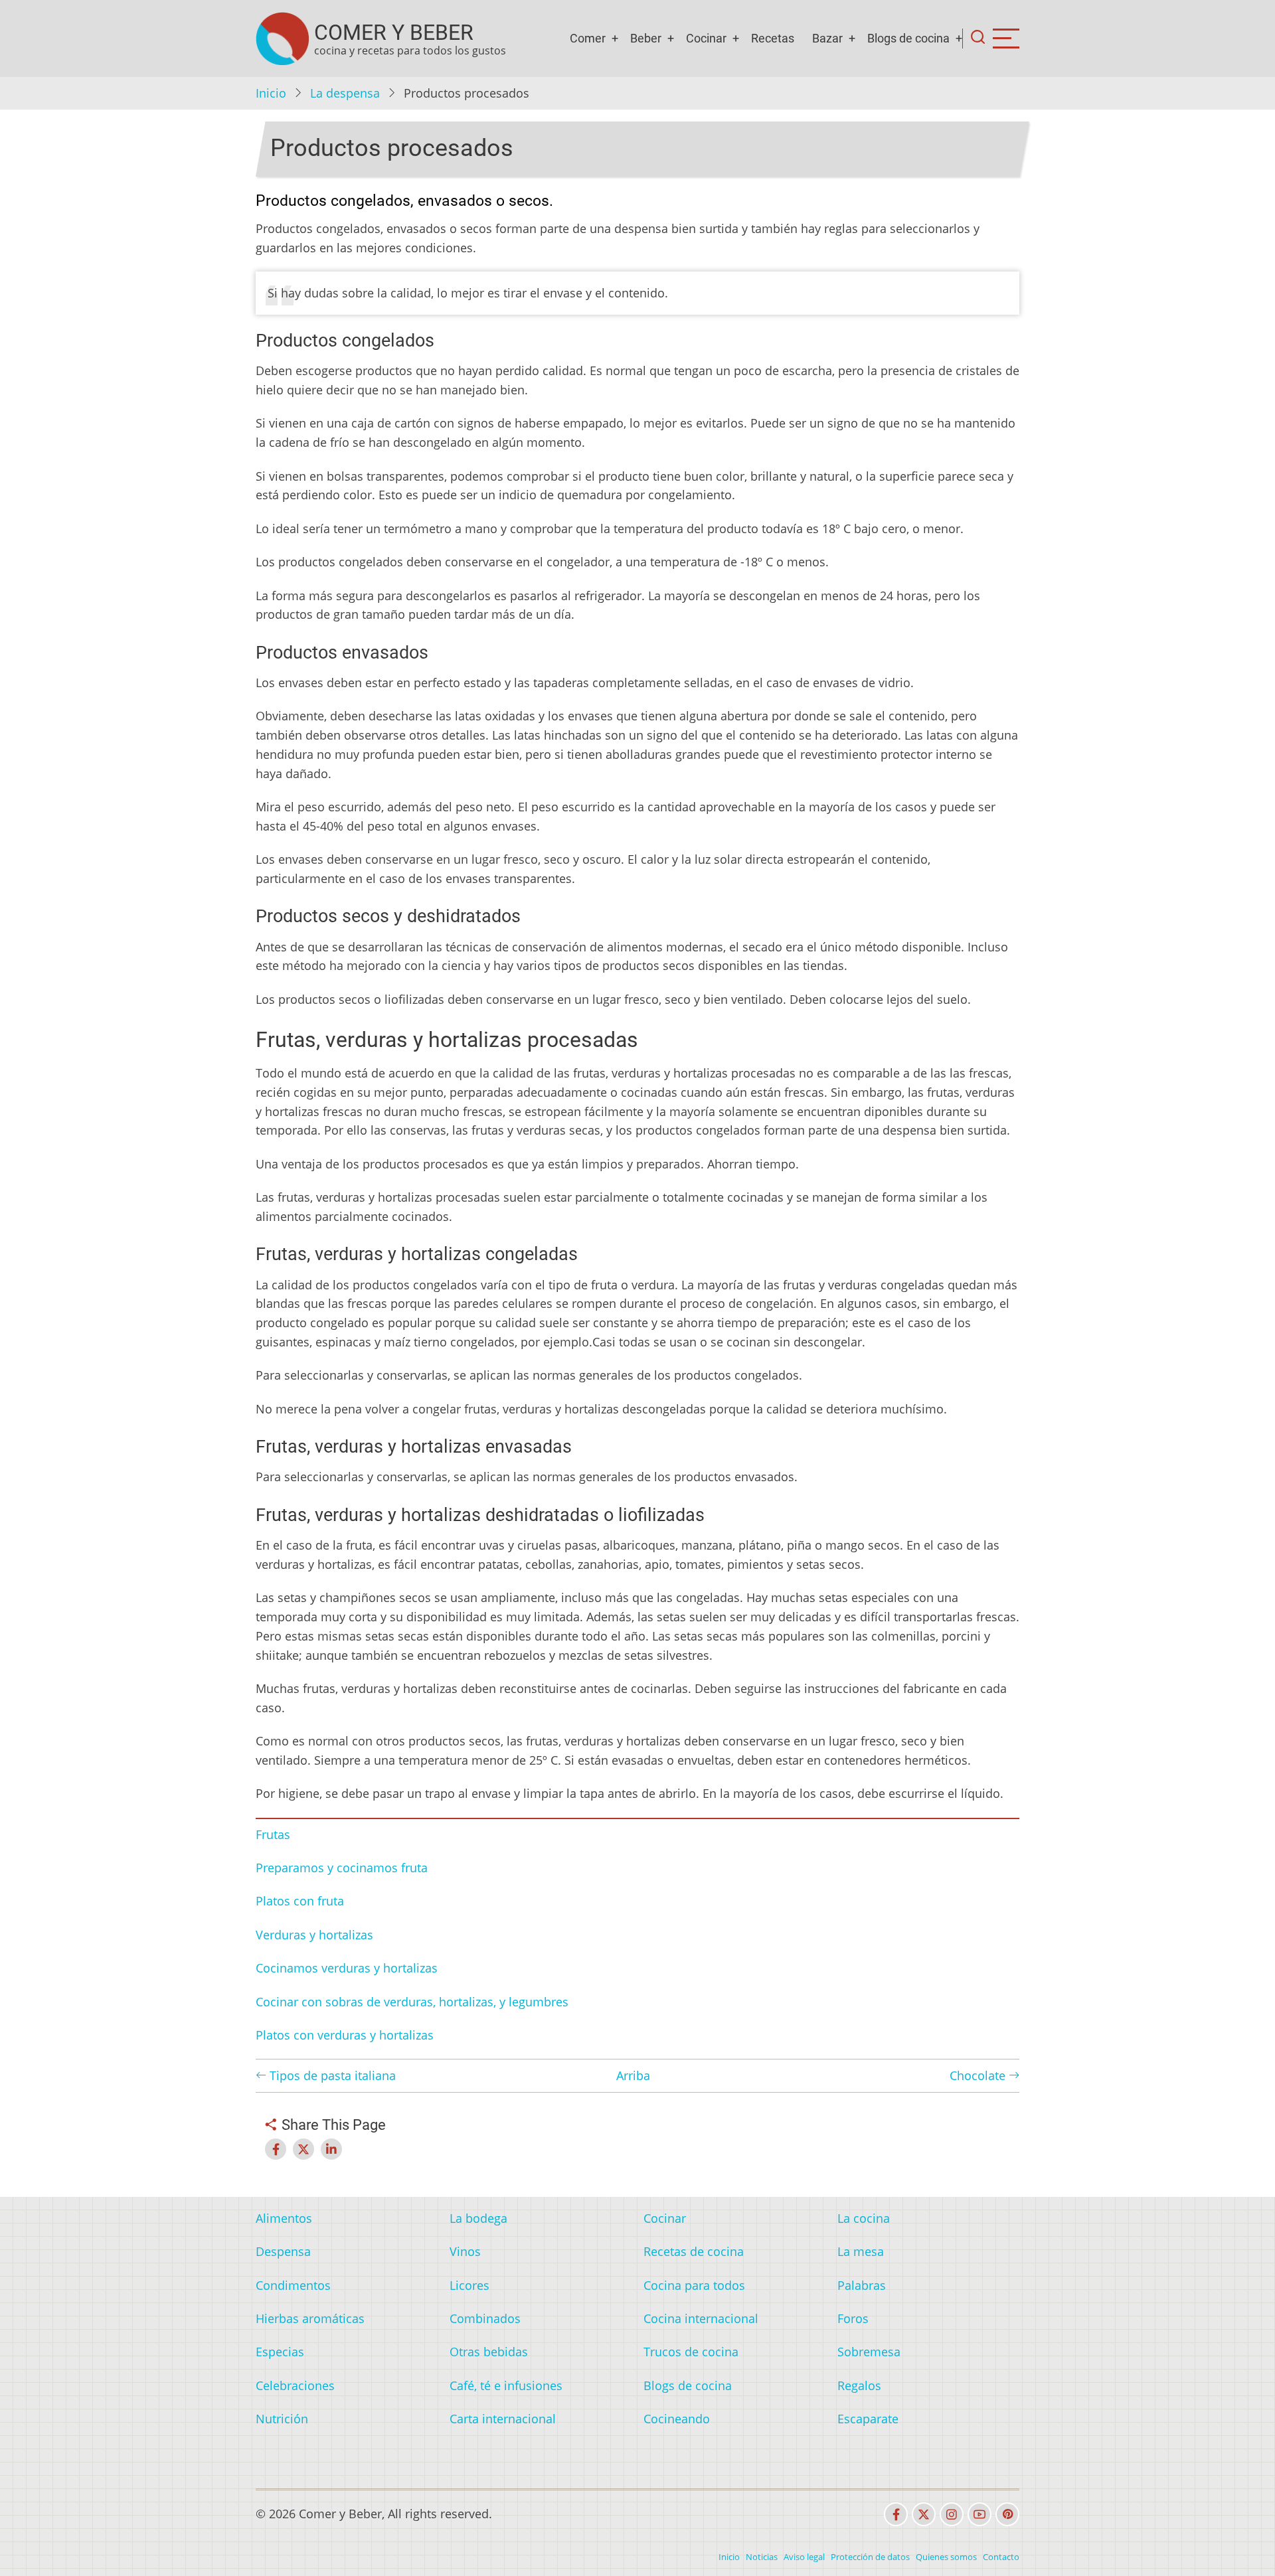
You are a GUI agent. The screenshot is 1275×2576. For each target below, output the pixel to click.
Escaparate (868, 2419)
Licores (469, 2285)
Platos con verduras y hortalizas (345, 2035)
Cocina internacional (701, 2318)
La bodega (478, 2218)
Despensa (283, 2251)
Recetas (773, 38)
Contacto (1001, 2557)
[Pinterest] (1007, 2514)
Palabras (862, 2285)
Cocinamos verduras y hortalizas (347, 1968)
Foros (853, 2318)
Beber (646, 38)
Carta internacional (503, 2419)
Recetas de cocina (694, 2251)
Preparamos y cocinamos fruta (342, 1868)
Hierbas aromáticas (310, 2318)
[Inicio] (282, 39)
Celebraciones (295, 2385)
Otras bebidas (489, 2352)
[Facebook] (896, 2514)
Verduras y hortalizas (314, 1935)
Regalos (859, 2385)
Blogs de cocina (908, 38)
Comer (588, 38)
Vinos (465, 2251)
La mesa (861, 2251)
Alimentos (284, 2218)
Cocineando (677, 2419)
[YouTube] (979, 2514)
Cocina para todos (694, 2285)
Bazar (827, 38)
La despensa (345, 93)
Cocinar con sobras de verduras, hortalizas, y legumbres (412, 2002)
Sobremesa (869, 2352)
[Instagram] (952, 2514)
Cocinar (706, 38)
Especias (280, 2352)
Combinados (485, 2318)
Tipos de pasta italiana (331, 2075)
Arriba (633, 2075)
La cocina (864, 2218)
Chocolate (979, 2075)
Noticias (762, 2557)
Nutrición (282, 2419)
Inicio (271, 93)
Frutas (273, 1834)
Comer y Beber (394, 33)
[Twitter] (924, 2514)
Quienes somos (946, 2557)
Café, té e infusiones (506, 2385)
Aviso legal (804, 2557)
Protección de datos (870, 2557)
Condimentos (293, 2285)
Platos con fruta (300, 1901)
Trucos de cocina (691, 2352)
